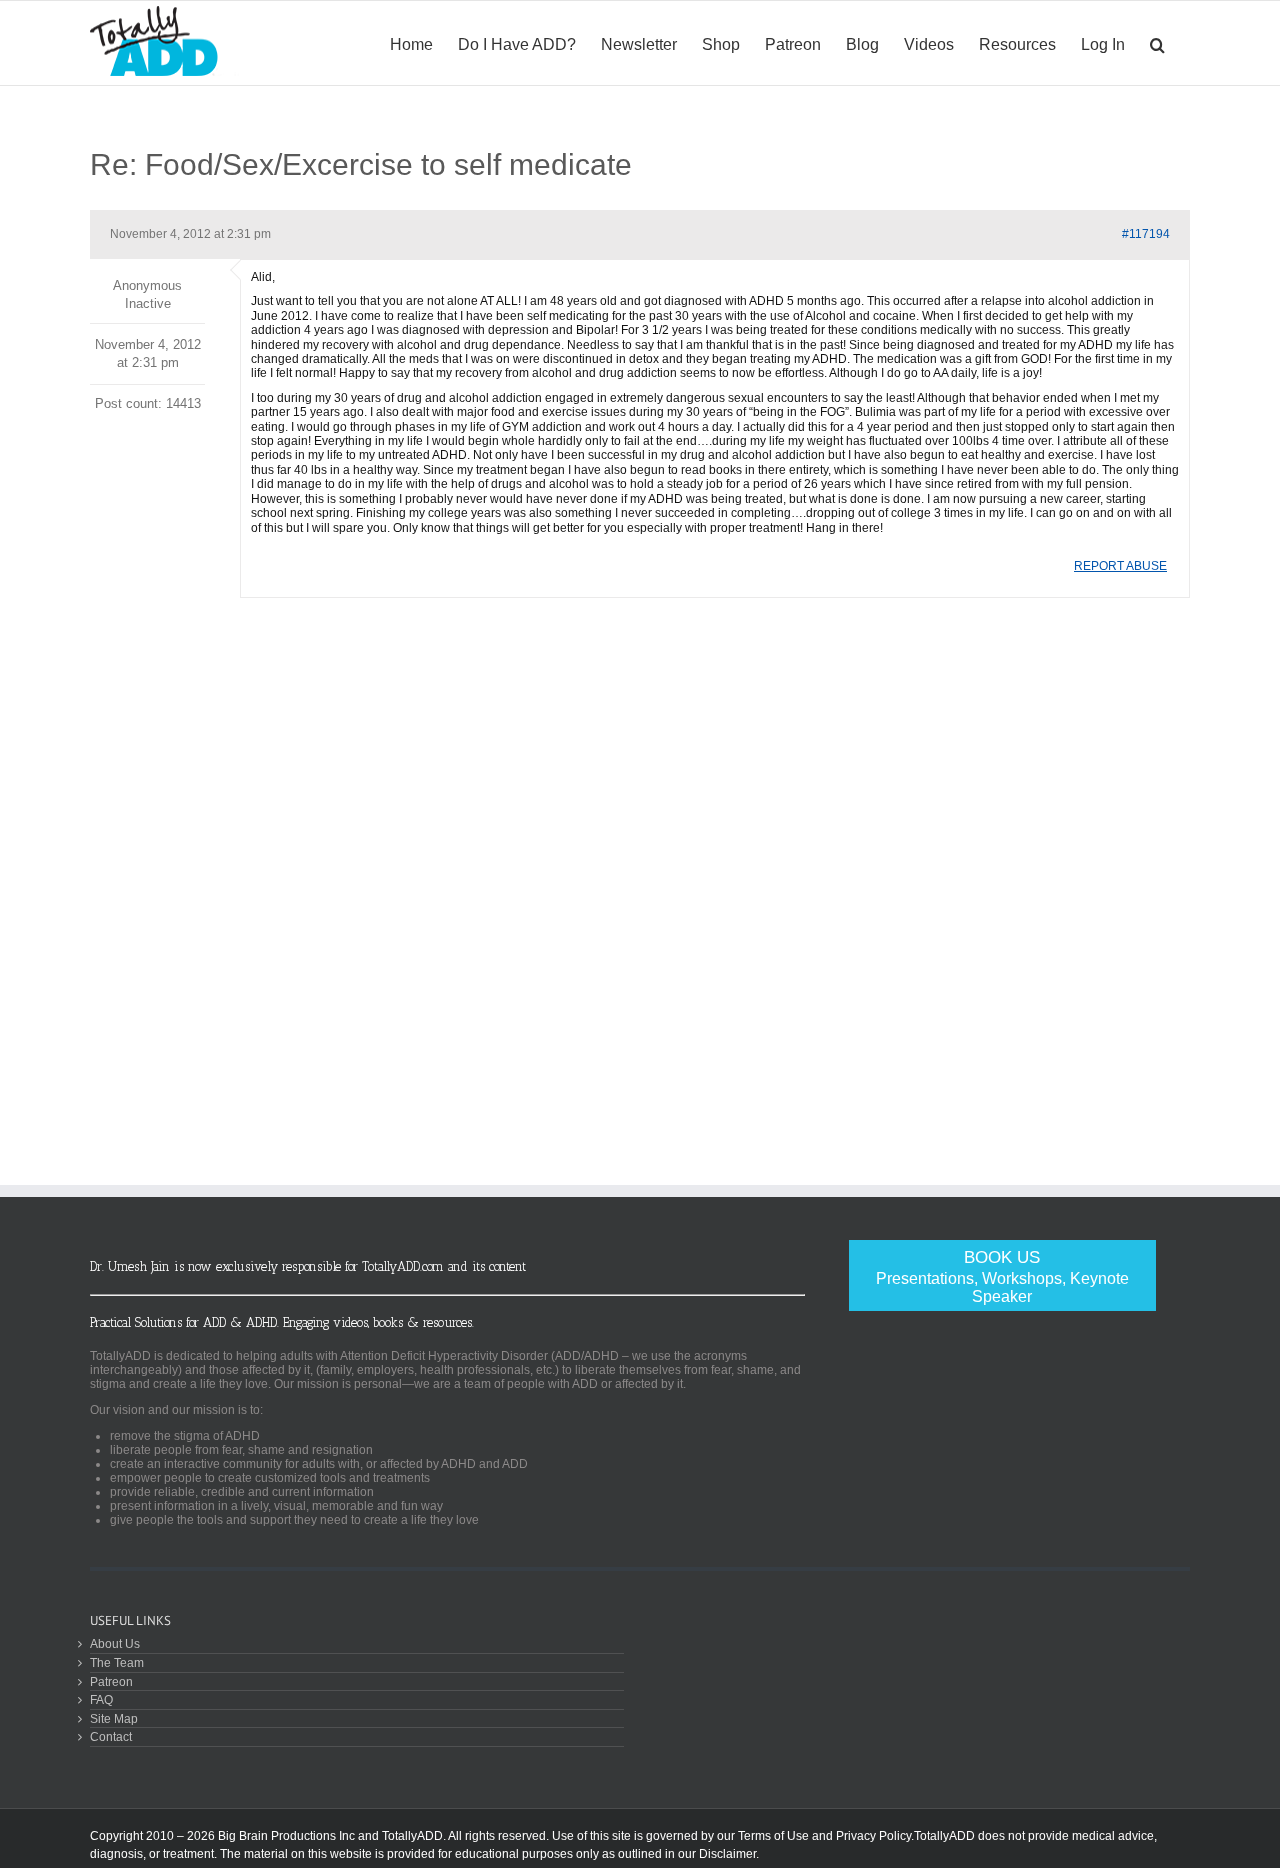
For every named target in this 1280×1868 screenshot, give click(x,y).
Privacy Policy (873, 1836)
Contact (111, 1736)
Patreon (111, 1681)
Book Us (1002, 1276)
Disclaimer (727, 1854)
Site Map (114, 1718)
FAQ (101, 1699)
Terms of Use (773, 1836)
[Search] (1157, 43)
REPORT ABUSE (1120, 566)
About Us (115, 1643)
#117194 (1146, 234)
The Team (117, 1662)
